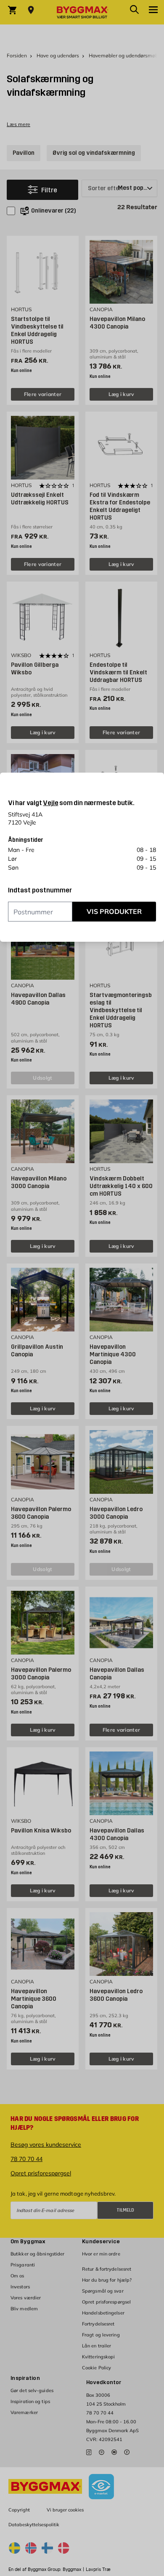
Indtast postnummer (40, 890)
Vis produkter (114, 911)
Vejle (50, 803)
